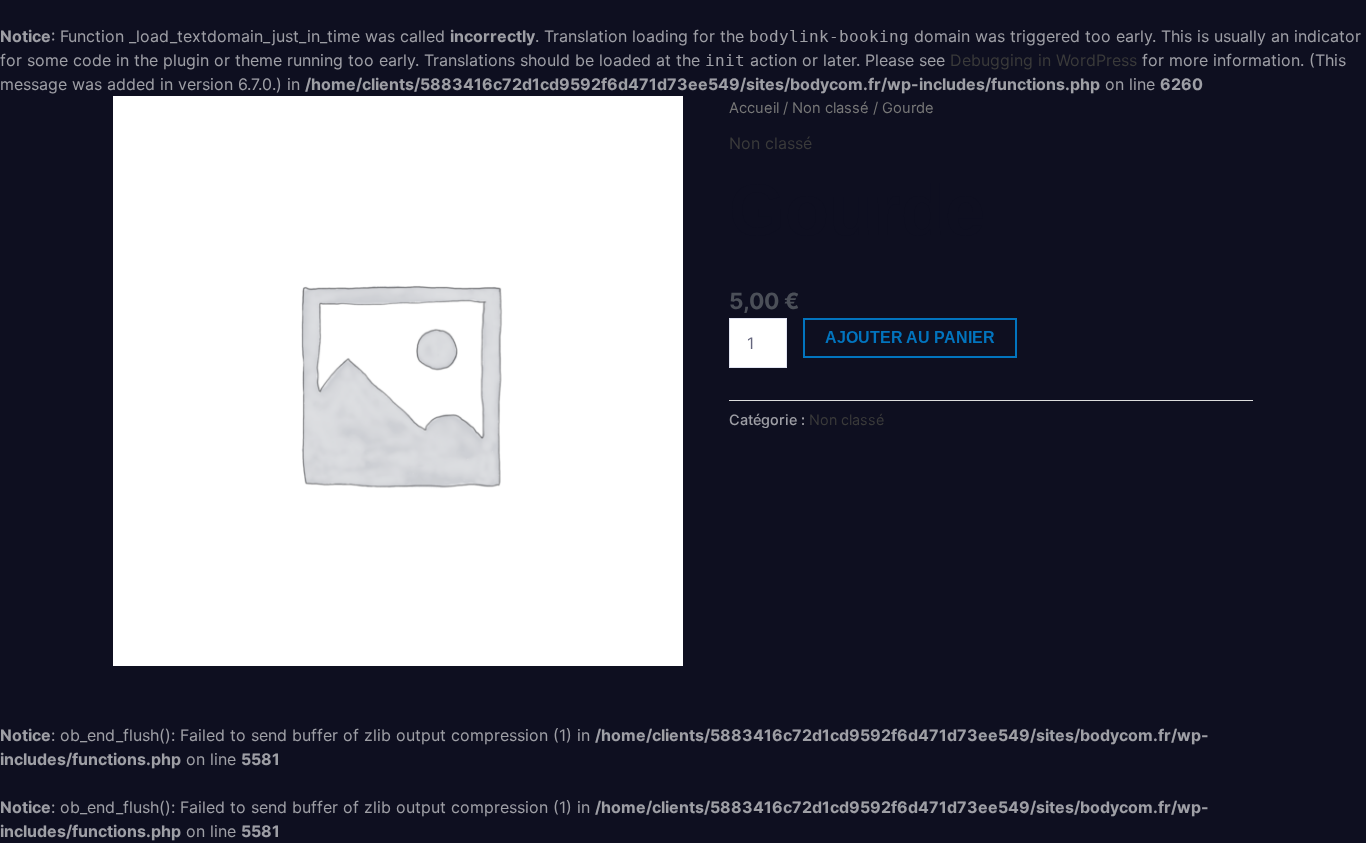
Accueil (754, 108)
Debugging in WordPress (1043, 60)
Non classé (830, 108)
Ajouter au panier (910, 337)
